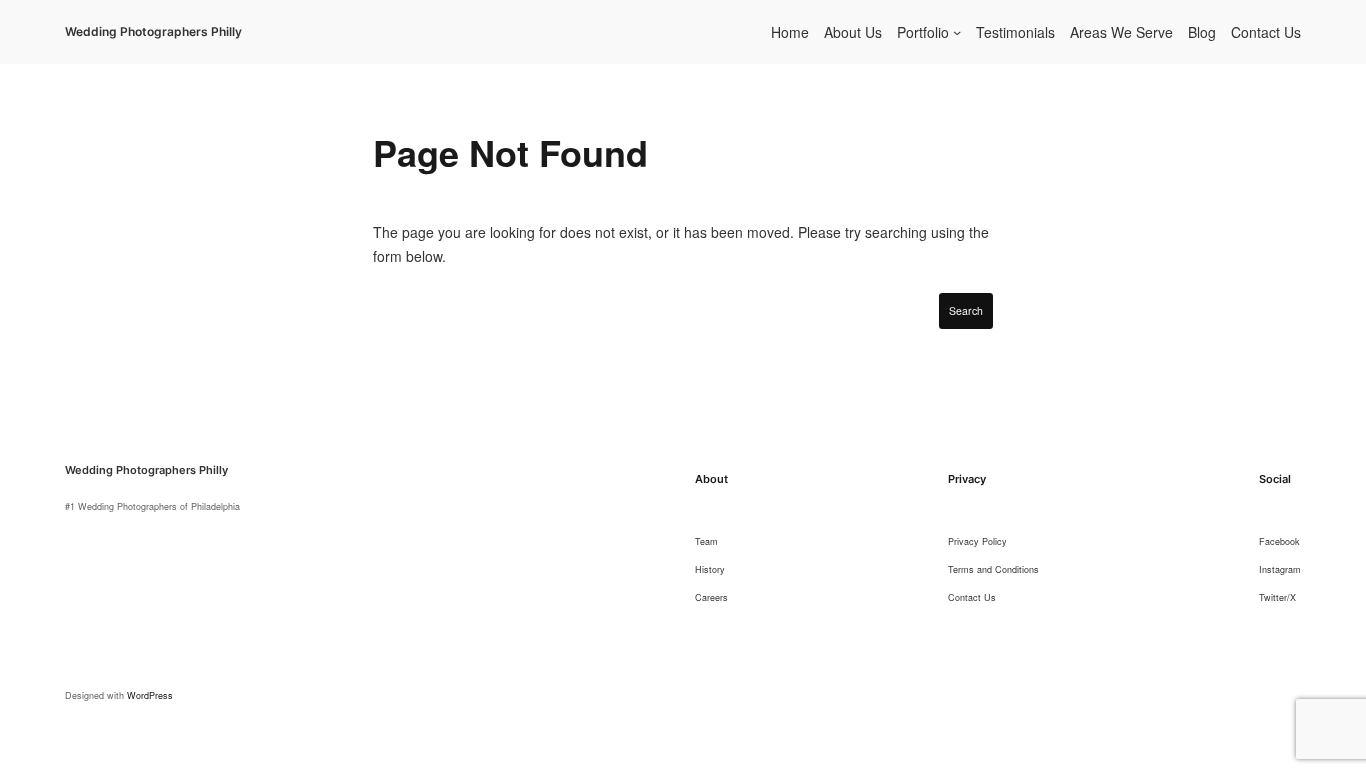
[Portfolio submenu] (957, 32)
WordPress (150, 695)
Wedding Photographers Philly (153, 31)
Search (966, 310)
